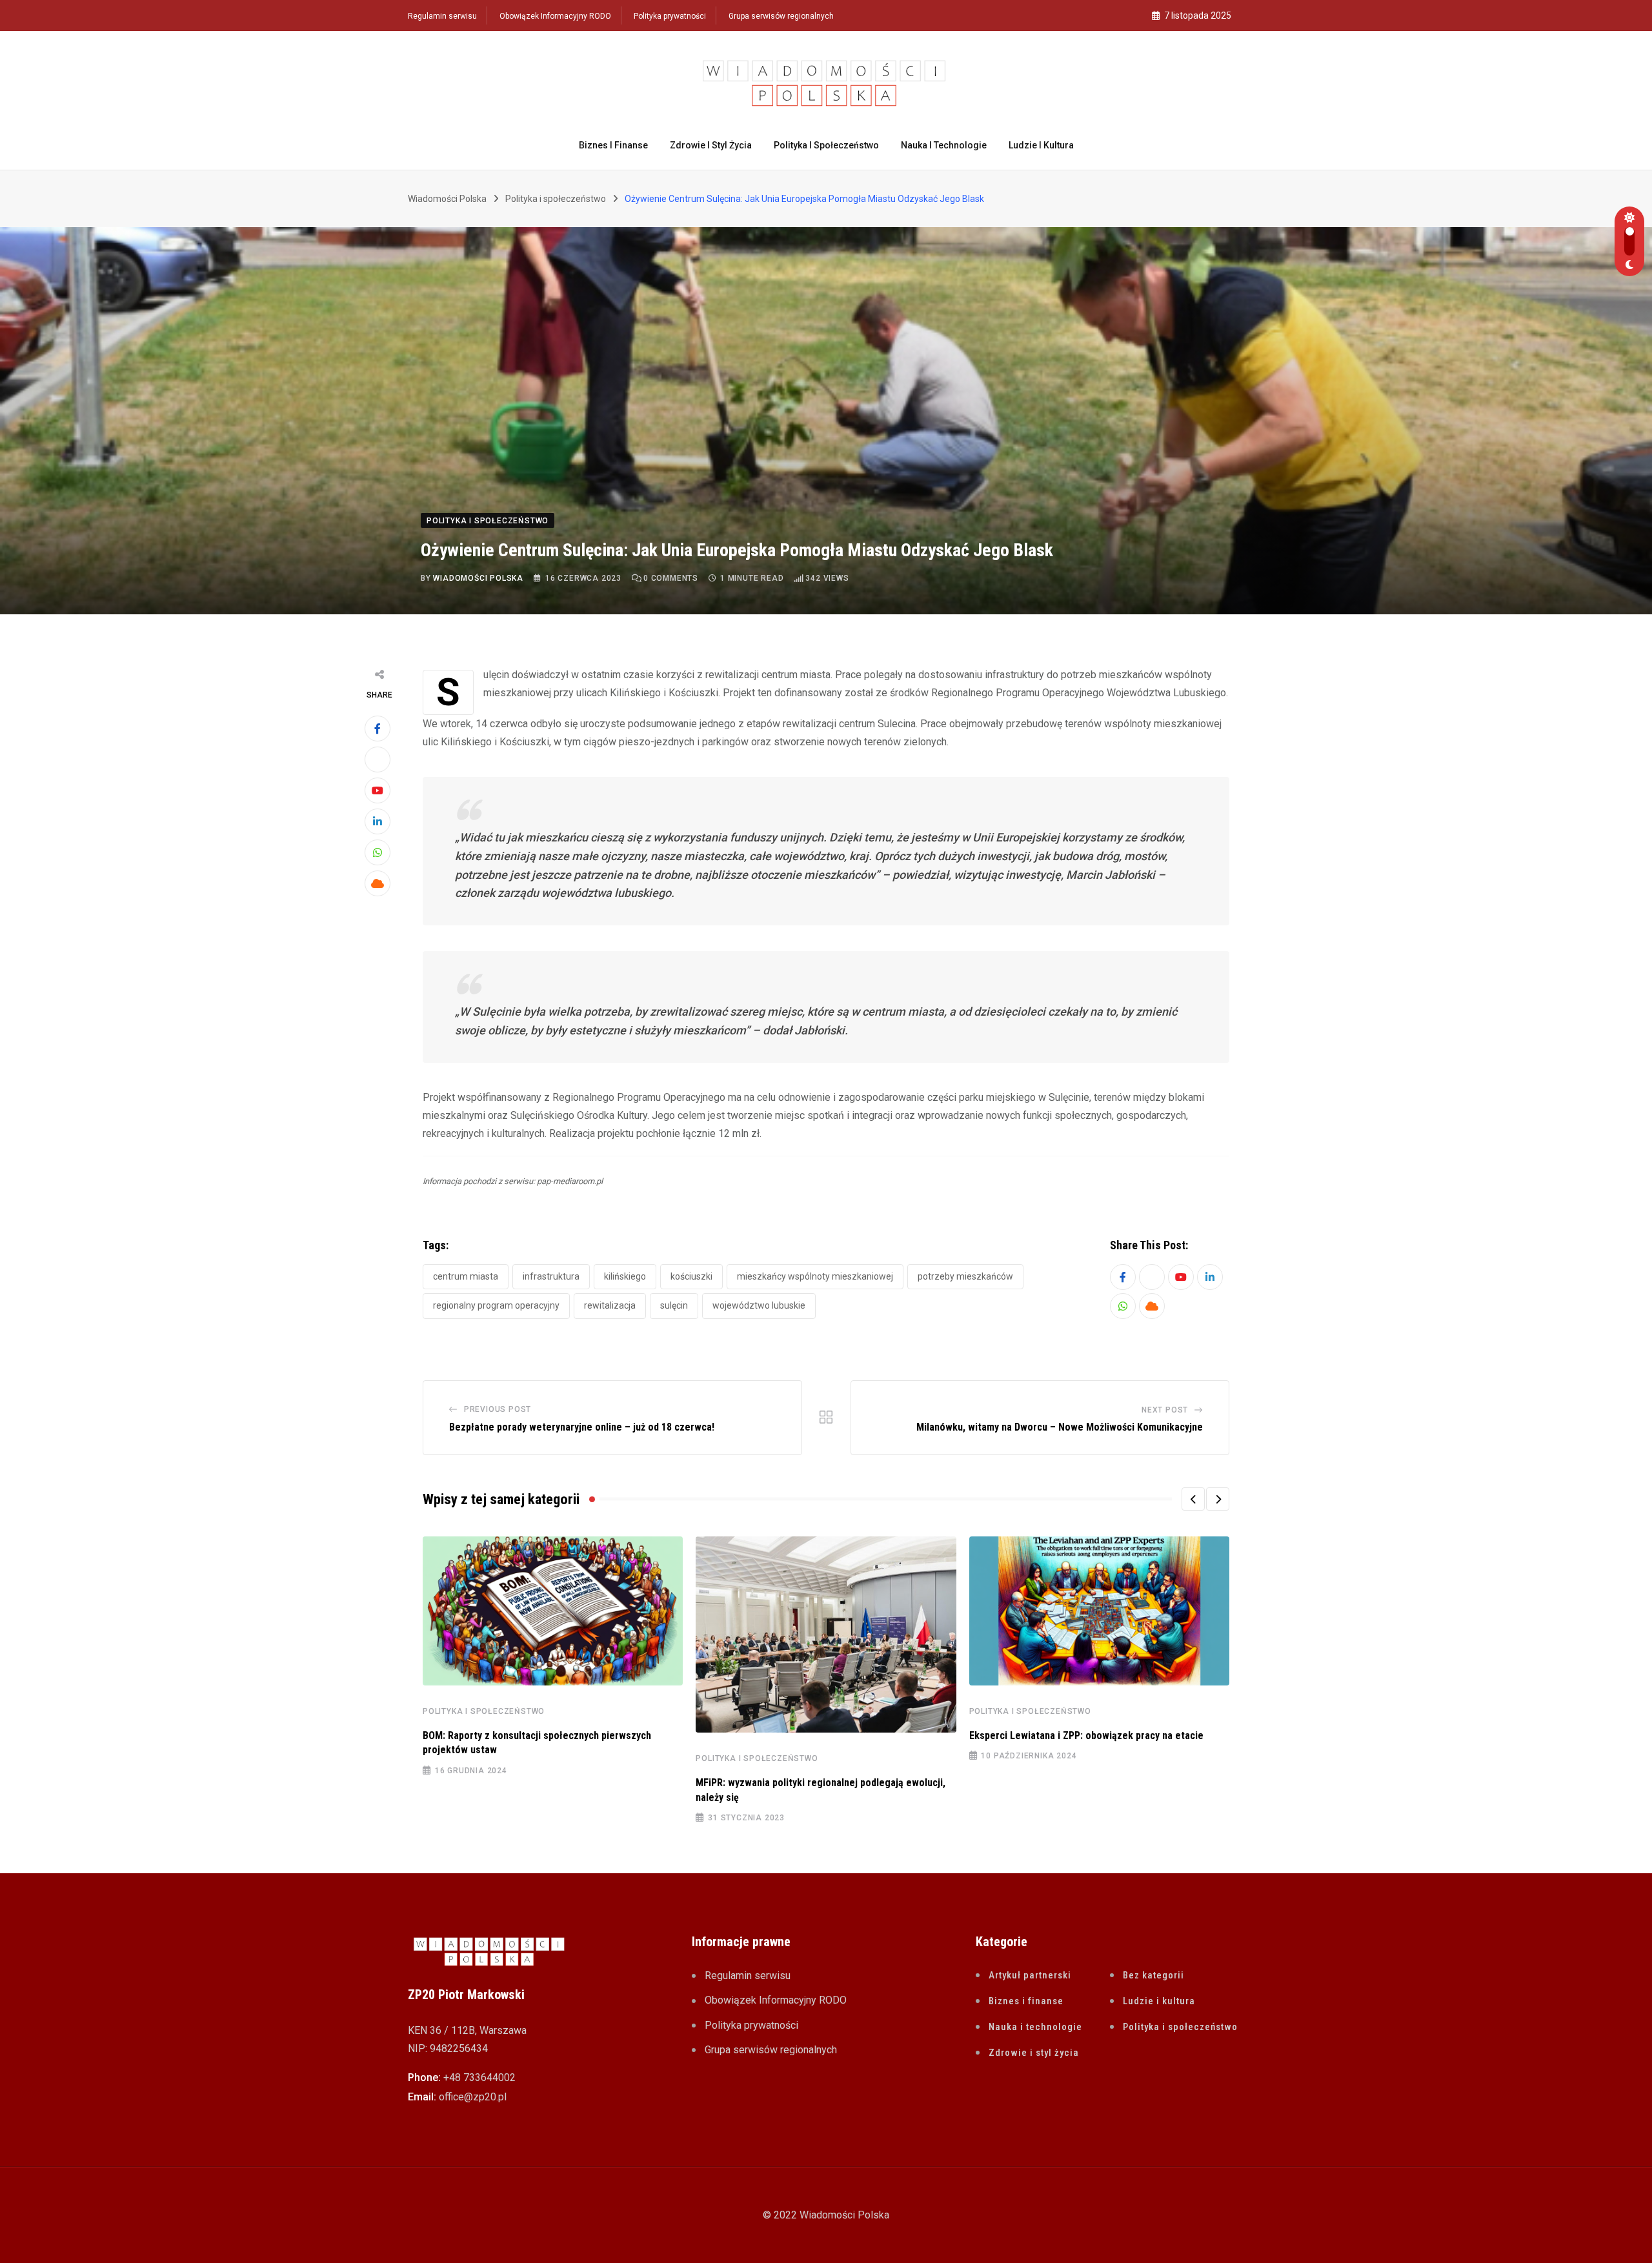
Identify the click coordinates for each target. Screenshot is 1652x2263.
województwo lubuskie (759, 1305)
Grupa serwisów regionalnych (781, 16)
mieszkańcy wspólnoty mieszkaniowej (815, 1276)
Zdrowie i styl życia (711, 145)
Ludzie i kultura (1041, 145)
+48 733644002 (479, 2077)
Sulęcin (674, 1305)
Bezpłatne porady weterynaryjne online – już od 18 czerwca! (582, 1427)
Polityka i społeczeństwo (826, 145)
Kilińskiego (625, 1276)
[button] (1193, 1499)
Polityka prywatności (670, 16)
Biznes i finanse (613, 145)
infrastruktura (551, 1276)
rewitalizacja (610, 1305)
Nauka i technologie (944, 145)
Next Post (1165, 1410)
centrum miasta (466, 1276)
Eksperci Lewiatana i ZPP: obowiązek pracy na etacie (1086, 1735)
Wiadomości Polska (478, 578)
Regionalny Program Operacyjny (496, 1305)
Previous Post (498, 1409)
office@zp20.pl (473, 2097)
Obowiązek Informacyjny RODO (555, 16)
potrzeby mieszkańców (965, 1276)
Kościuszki (691, 1276)
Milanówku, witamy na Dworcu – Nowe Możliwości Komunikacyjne (1060, 1427)
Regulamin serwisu (442, 16)
